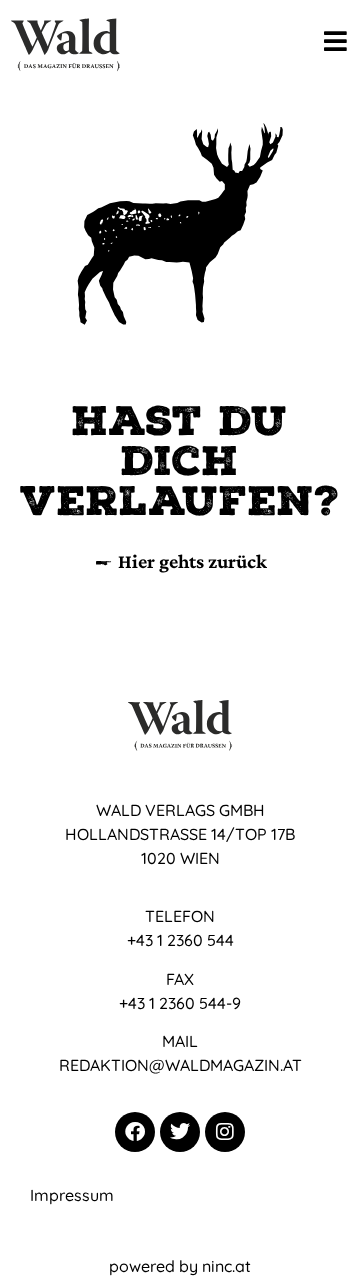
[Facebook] (135, 1132)
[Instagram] (225, 1132)
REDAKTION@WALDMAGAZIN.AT (180, 1065)
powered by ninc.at (180, 1266)
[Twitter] (180, 1132)
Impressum (72, 1195)
